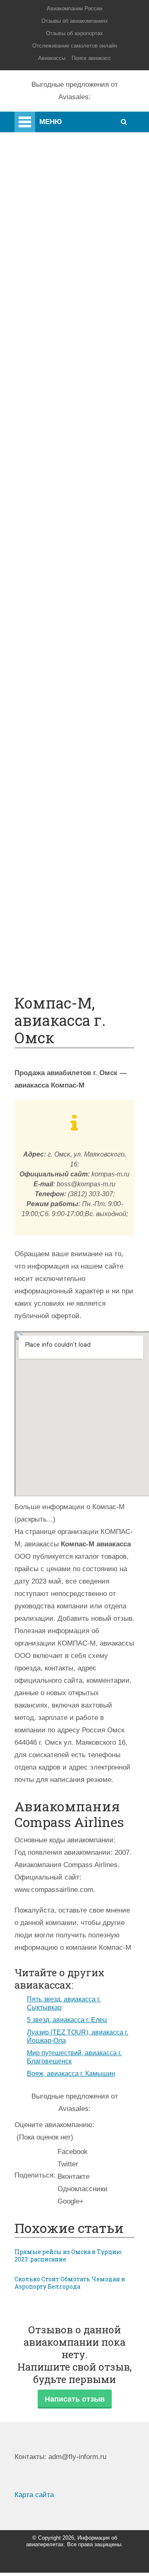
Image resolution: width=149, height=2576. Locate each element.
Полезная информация (57, 202)
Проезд (59, 626)
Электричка (66, 601)
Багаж (57, 688)
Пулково (61, 353)
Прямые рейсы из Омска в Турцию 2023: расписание (68, 2256)
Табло (57, 738)
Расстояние (66, 576)
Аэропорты (38, 136)
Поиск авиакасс (91, 58)
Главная (48, 120)
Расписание (67, 552)
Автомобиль (68, 638)
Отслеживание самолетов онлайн (75, 46)
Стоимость (65, 713)
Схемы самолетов (77, 465)
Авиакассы (52, 58)
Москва (59, 366)
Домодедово (68, 304)
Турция (59, 328)
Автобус (61, 614)
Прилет (59, 663)
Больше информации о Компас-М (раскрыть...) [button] (70, 1513)
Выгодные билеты (77, 936)
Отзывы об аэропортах (74, 33)
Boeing (58, 477)
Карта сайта (34, 2495)
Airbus (58, 452)
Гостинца (62, 725)
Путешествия (42, 219)
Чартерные (65, 539)
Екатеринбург (70, 378)
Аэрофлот (64, 291)
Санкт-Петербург (75, 341)
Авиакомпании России (74, 8)
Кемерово (63, 390)
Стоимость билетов (80, 787)
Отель (58, 700)
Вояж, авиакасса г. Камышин (71, 2074)
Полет (31, 186)
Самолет (35, 153)
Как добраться (43, 169)
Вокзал (59, 415)
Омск (56, 403)
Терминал (64, 750)
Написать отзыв (75, 2399)
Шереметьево (70, 316)
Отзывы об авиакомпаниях (75, 21)
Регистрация (68, 428)
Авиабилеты (68, 527)
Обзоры (60, 775)
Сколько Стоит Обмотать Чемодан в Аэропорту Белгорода (70, 2283)
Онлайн (60, 800)
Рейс (55, 564)
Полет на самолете (78, 948)
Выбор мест (67, 490)
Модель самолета (76, 502)
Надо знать (38, 235)
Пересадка (65, 676)
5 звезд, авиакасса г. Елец (67, 2020)
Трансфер (64, 589)
